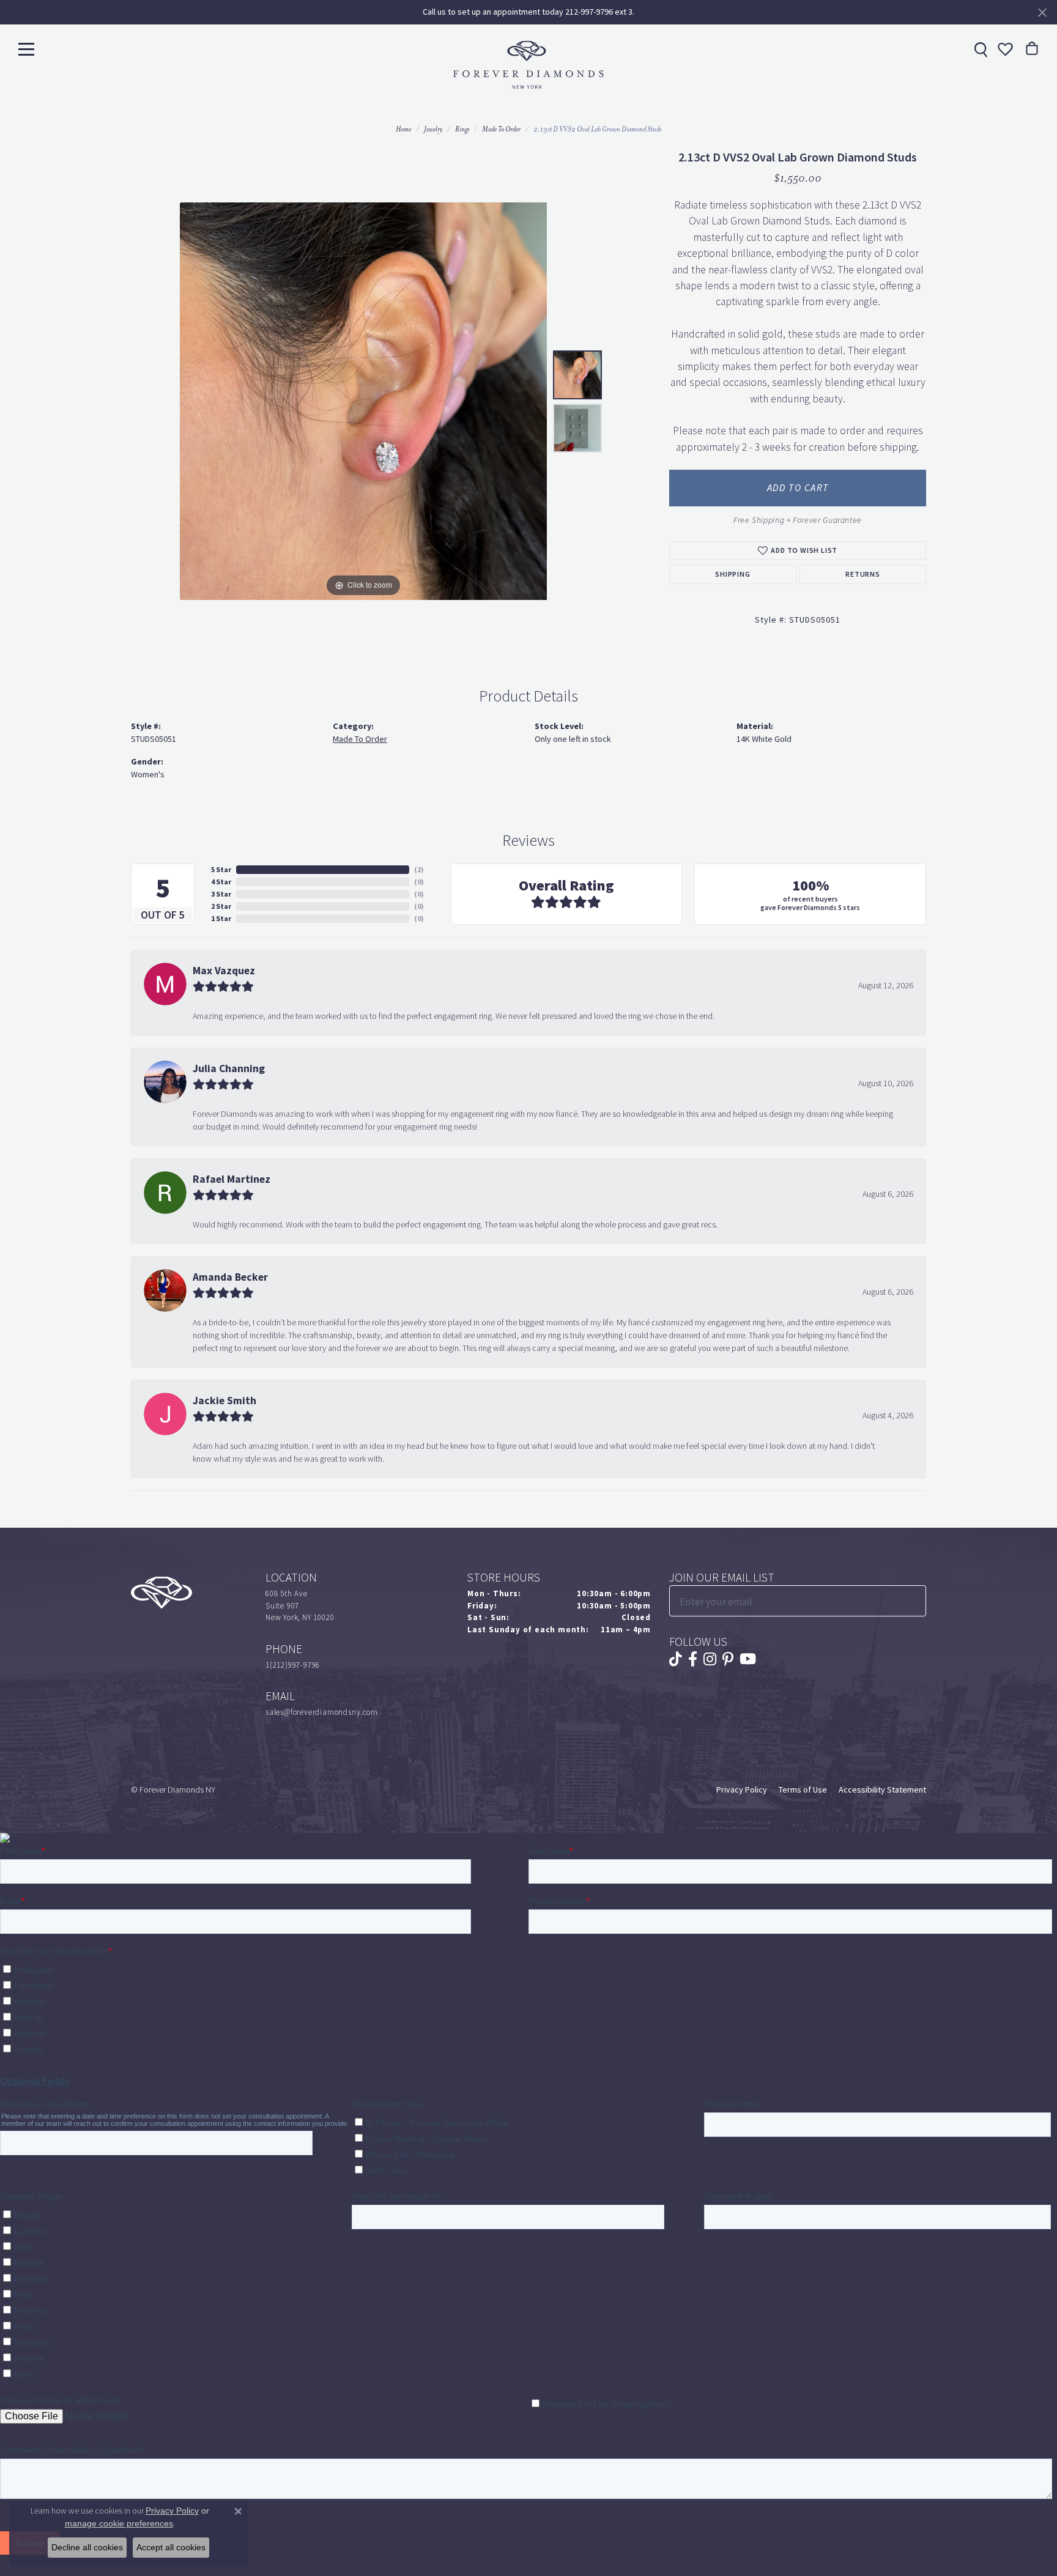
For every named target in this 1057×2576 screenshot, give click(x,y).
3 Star (221, 894)
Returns (863, 574)
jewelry (433, 129)
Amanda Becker (230, 1277)
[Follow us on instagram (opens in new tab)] (710, 1659)
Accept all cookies (171, 2547)
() (419, 870)
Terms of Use (803, 1790)
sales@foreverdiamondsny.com (322, 1712)
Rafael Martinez (232, 1179)
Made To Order (501, 129)
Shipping (732, 574)
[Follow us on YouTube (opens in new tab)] (748, 1659)
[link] (979, 49)
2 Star (221, 906)
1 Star (221, 919)
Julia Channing (229, 1068)
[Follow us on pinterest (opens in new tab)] (728, 1659)
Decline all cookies (87, 2547)
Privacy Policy (742, 1790)
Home (403, 129)
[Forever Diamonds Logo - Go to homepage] (528, 65)
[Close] (1042, 13)
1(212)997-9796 (293, 1665)
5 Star (221, 870)
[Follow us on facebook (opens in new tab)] (693, 1659)
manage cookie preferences (119, 2523)
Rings (462, 129)
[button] (1004, 49)
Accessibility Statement (882, 1790)
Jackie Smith (224, 1401)
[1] (916, 1601)
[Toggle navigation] (26, 49)
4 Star (221, 882)
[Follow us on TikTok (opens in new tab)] (676, 1659)
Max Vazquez (224, 971)
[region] (363, 401)
